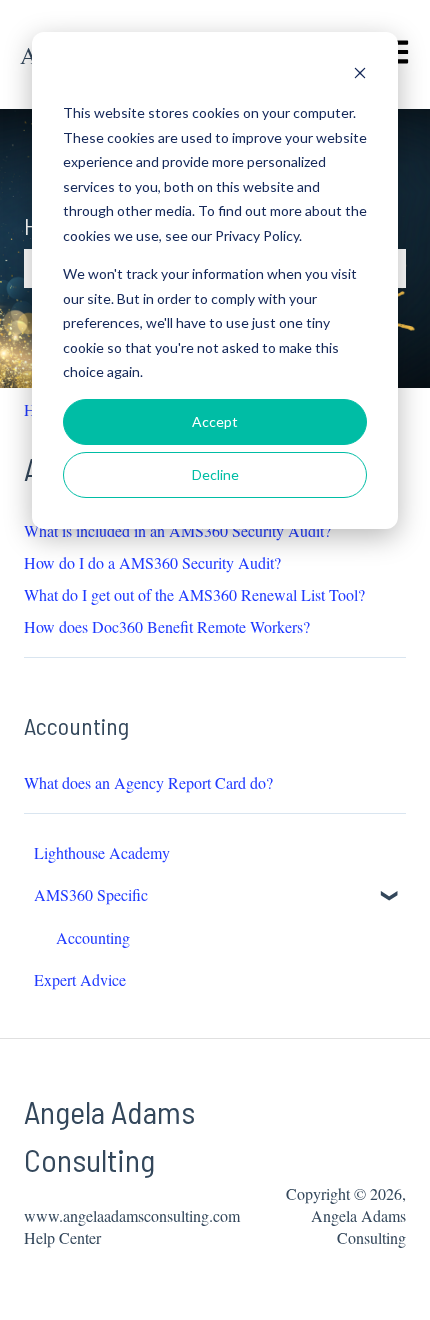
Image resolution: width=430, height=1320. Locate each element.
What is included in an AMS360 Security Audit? (177, 530)
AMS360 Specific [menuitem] (91, 894)
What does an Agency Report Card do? (148, 782)
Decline (215, 474)
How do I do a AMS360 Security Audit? (152, 562)
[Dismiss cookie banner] (360, 75)
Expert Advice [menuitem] (80, 979)
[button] (390, 896)
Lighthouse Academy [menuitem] (102, 852)
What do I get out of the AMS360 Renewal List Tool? (194, 594)
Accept (215, 421)
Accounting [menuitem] (93, 937)
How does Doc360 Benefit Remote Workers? (167, 626)
